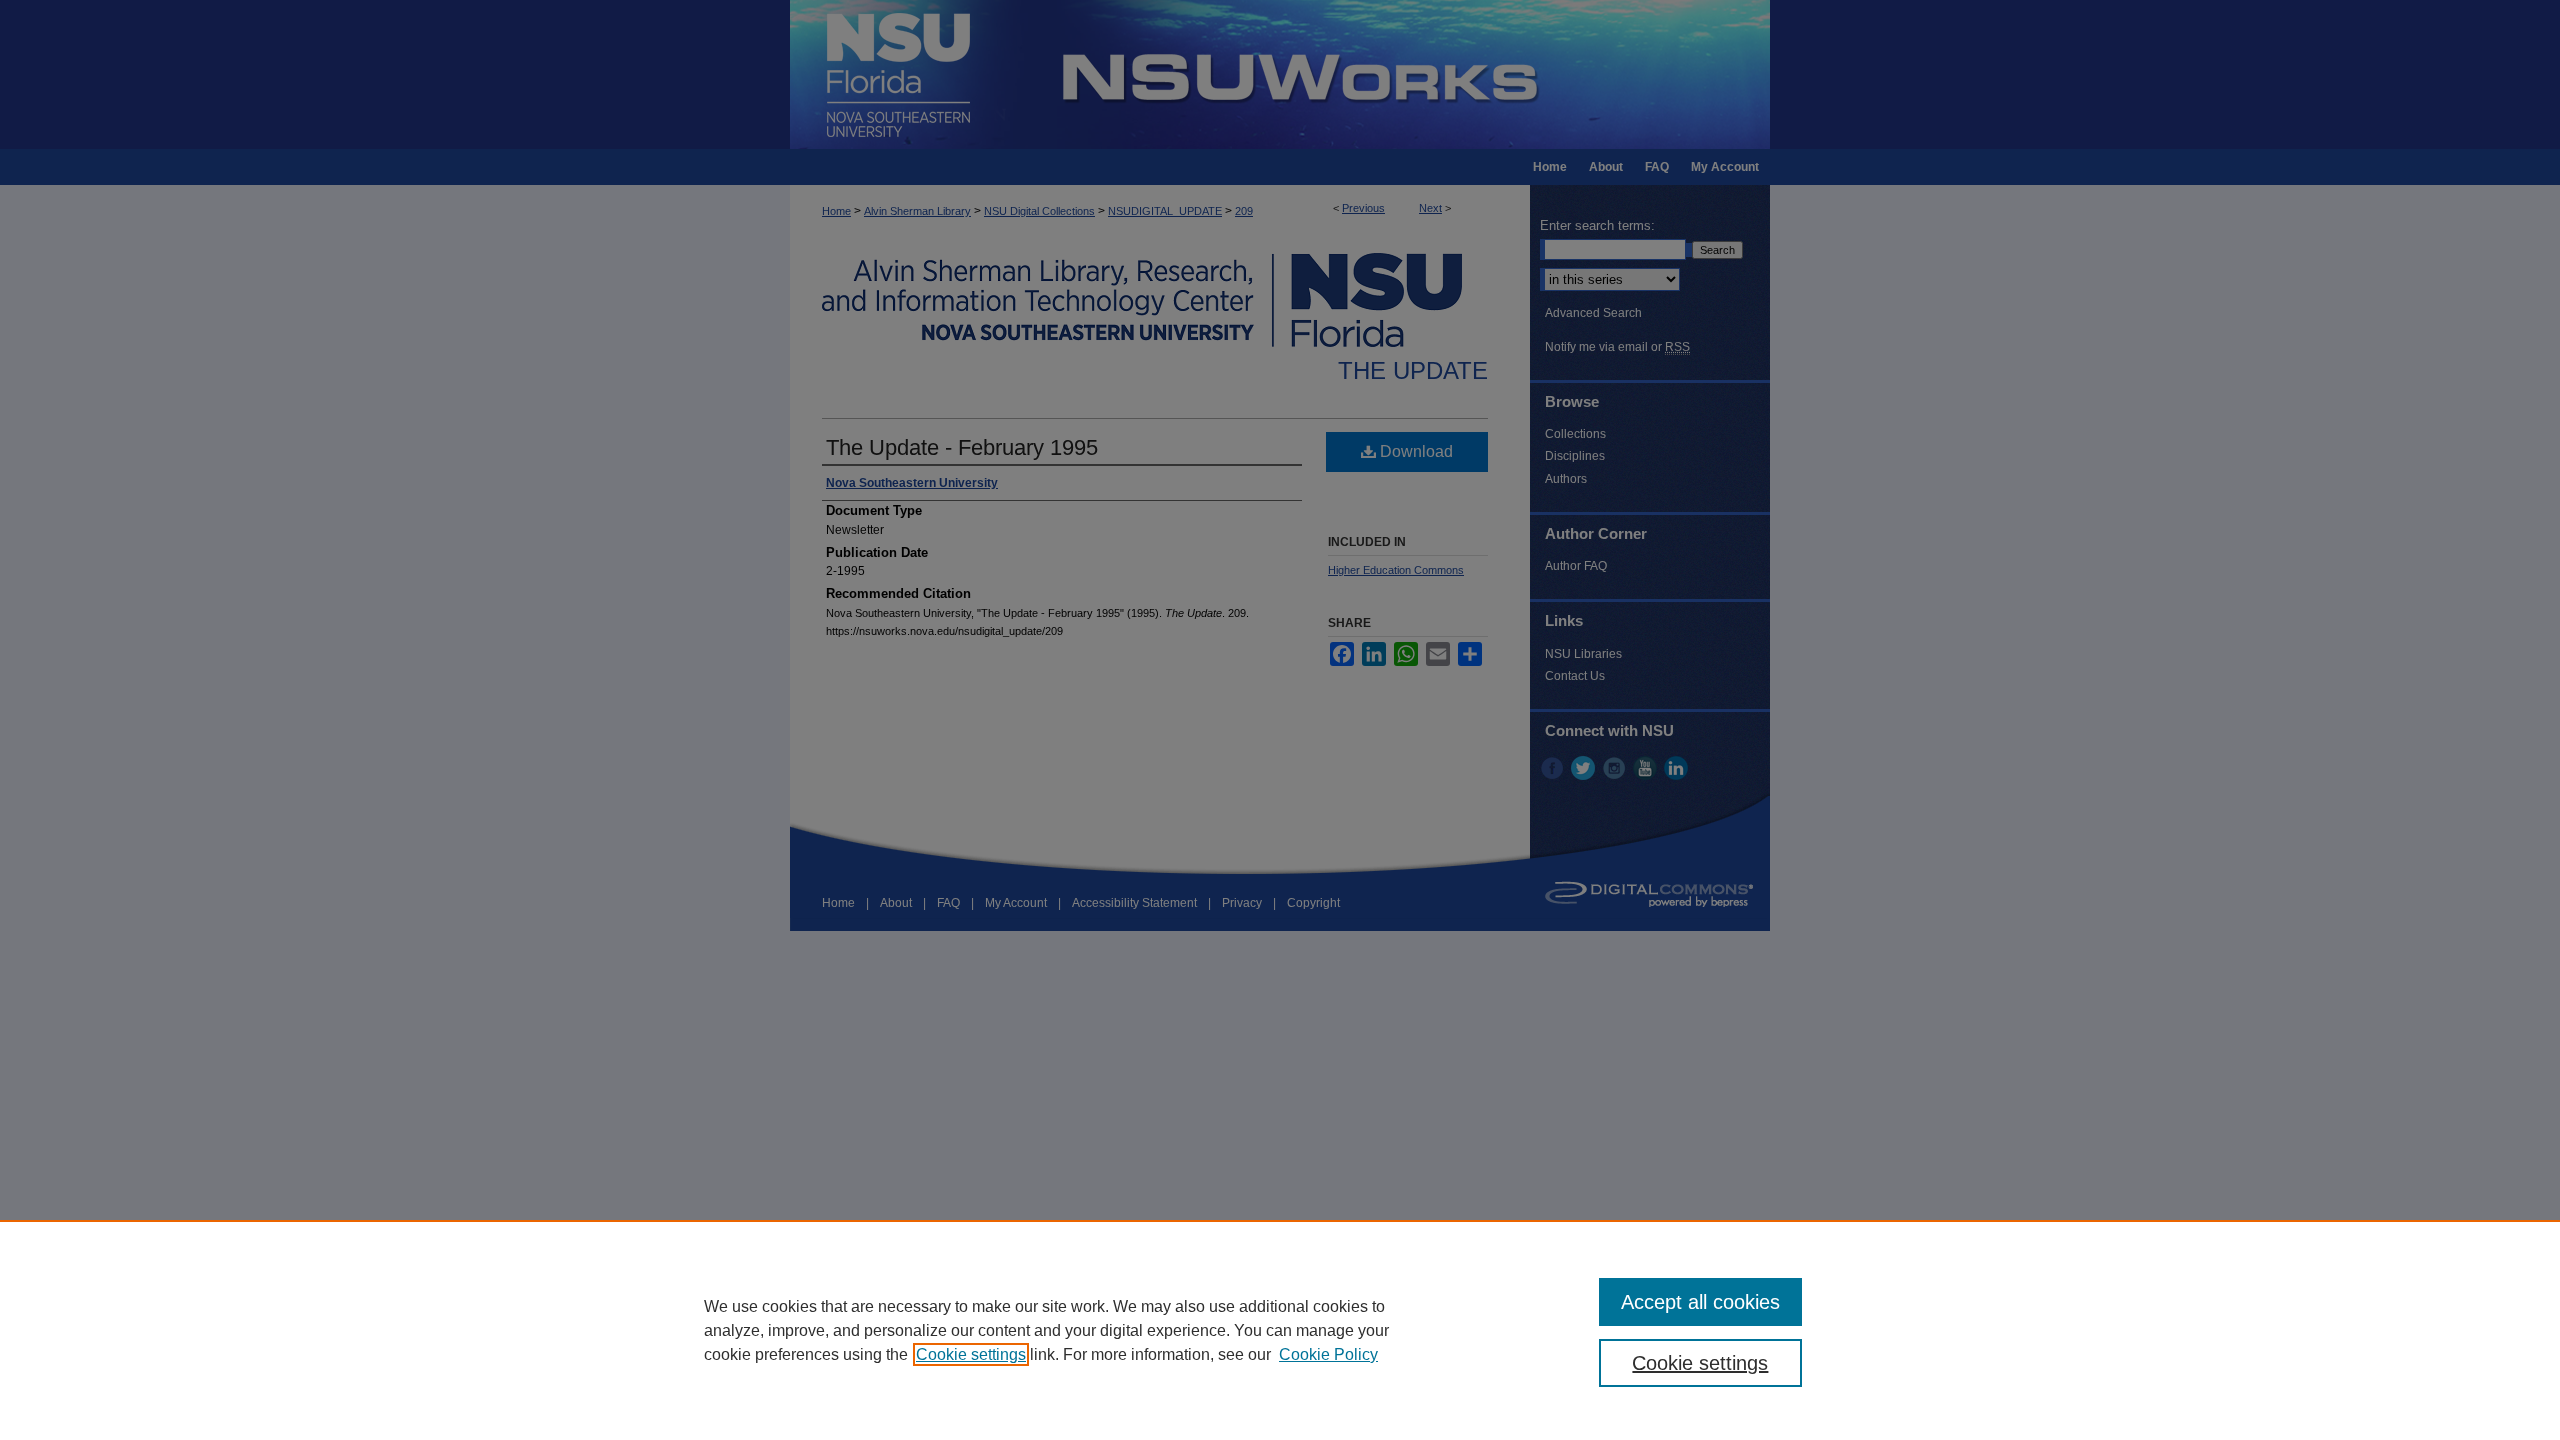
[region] (1280, 1330)
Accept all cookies (1700, 1302)
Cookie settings (971, 1354)
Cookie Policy (1328, 1354)
